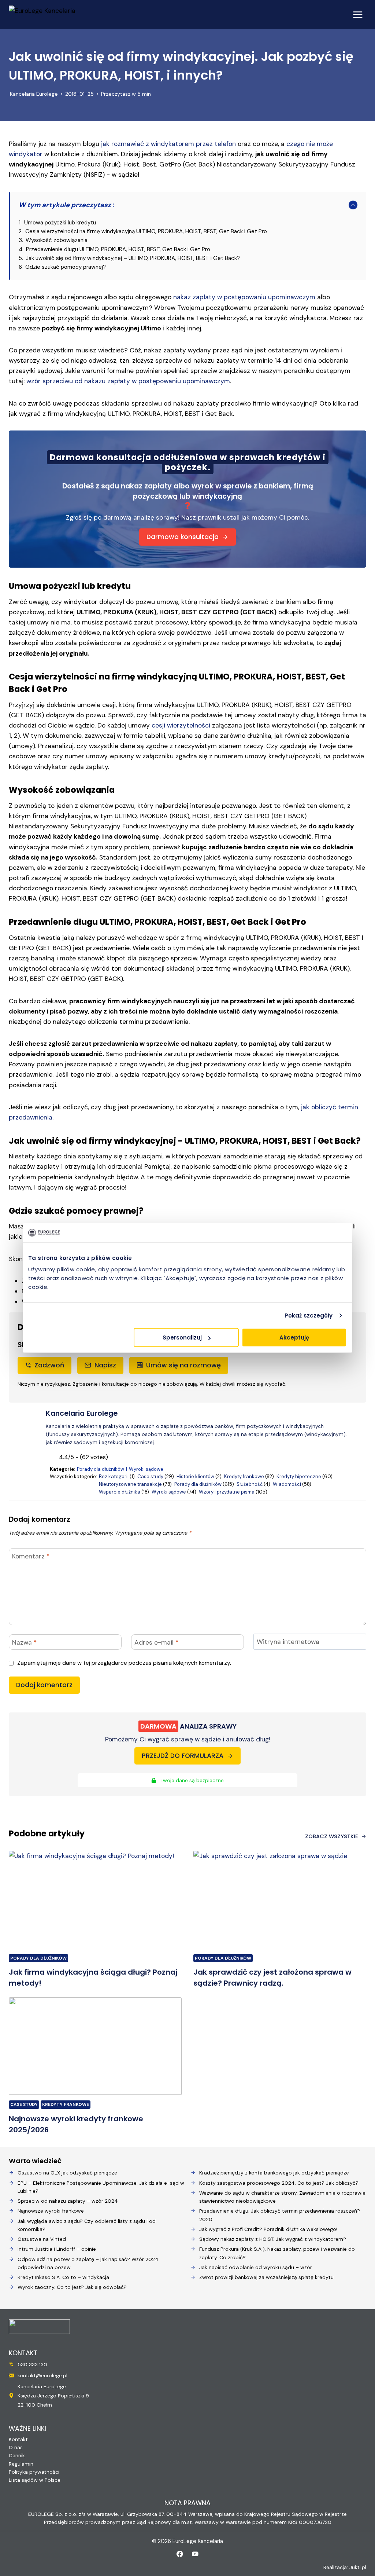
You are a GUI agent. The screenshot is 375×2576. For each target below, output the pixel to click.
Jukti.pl (358, 2567)
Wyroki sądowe (146, 1469)
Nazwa (24, 1642)
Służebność (250, 1484)
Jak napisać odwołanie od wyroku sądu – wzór (256, 2267)
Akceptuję (294, 1338)
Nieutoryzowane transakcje (130, 1484)
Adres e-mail (156, 1642)
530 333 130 (32, 2364)
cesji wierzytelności (181, 725)
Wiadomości (287, 1484)
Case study (150, 1476)
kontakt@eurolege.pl (42, 2375)
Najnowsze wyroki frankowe (51, 2211)
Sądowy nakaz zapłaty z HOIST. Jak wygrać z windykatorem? (273, 2239)
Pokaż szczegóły (309, 1315)
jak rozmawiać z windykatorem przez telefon (168, 144)
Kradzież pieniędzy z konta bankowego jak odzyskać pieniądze (274, 2173)
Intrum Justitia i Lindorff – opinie (57, 2249)
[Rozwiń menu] (358, 14)
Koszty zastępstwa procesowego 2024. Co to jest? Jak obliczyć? (279, 2183)
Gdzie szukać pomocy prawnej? (66, 267)
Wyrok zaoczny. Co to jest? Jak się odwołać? (72, 2287)
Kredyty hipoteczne (299, 1476)
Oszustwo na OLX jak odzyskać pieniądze (67, 2173)
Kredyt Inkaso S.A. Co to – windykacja (63, 2277)
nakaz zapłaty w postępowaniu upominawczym (244, 297)
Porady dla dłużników (101, 1469)
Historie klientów (195, 1476)
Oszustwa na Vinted (42, 2239)
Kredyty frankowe (244, 1476)
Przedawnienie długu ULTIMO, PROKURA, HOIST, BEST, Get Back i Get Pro (118, 249)
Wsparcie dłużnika (120, 1492)
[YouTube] (195, 2554)
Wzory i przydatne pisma (227, 1492)
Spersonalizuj (182, 1338)
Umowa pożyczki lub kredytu (60, 223)
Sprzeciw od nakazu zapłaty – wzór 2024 (68, 2201)
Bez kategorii (114, 1476)
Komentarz (31, 1557)
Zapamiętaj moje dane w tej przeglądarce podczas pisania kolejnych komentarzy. (124, 1663)
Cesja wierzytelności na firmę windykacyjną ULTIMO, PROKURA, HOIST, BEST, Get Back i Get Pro (146, 231)
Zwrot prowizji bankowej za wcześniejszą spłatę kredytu (266, 2277)
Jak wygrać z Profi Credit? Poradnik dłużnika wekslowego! (268, 2229)
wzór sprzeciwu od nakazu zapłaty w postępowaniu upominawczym (128, 381)
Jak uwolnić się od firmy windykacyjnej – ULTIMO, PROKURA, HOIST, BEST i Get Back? (133, 258)
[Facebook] (180, 2554)
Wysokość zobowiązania (57, 240)
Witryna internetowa (288, 1642)
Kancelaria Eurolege (34, 94)
